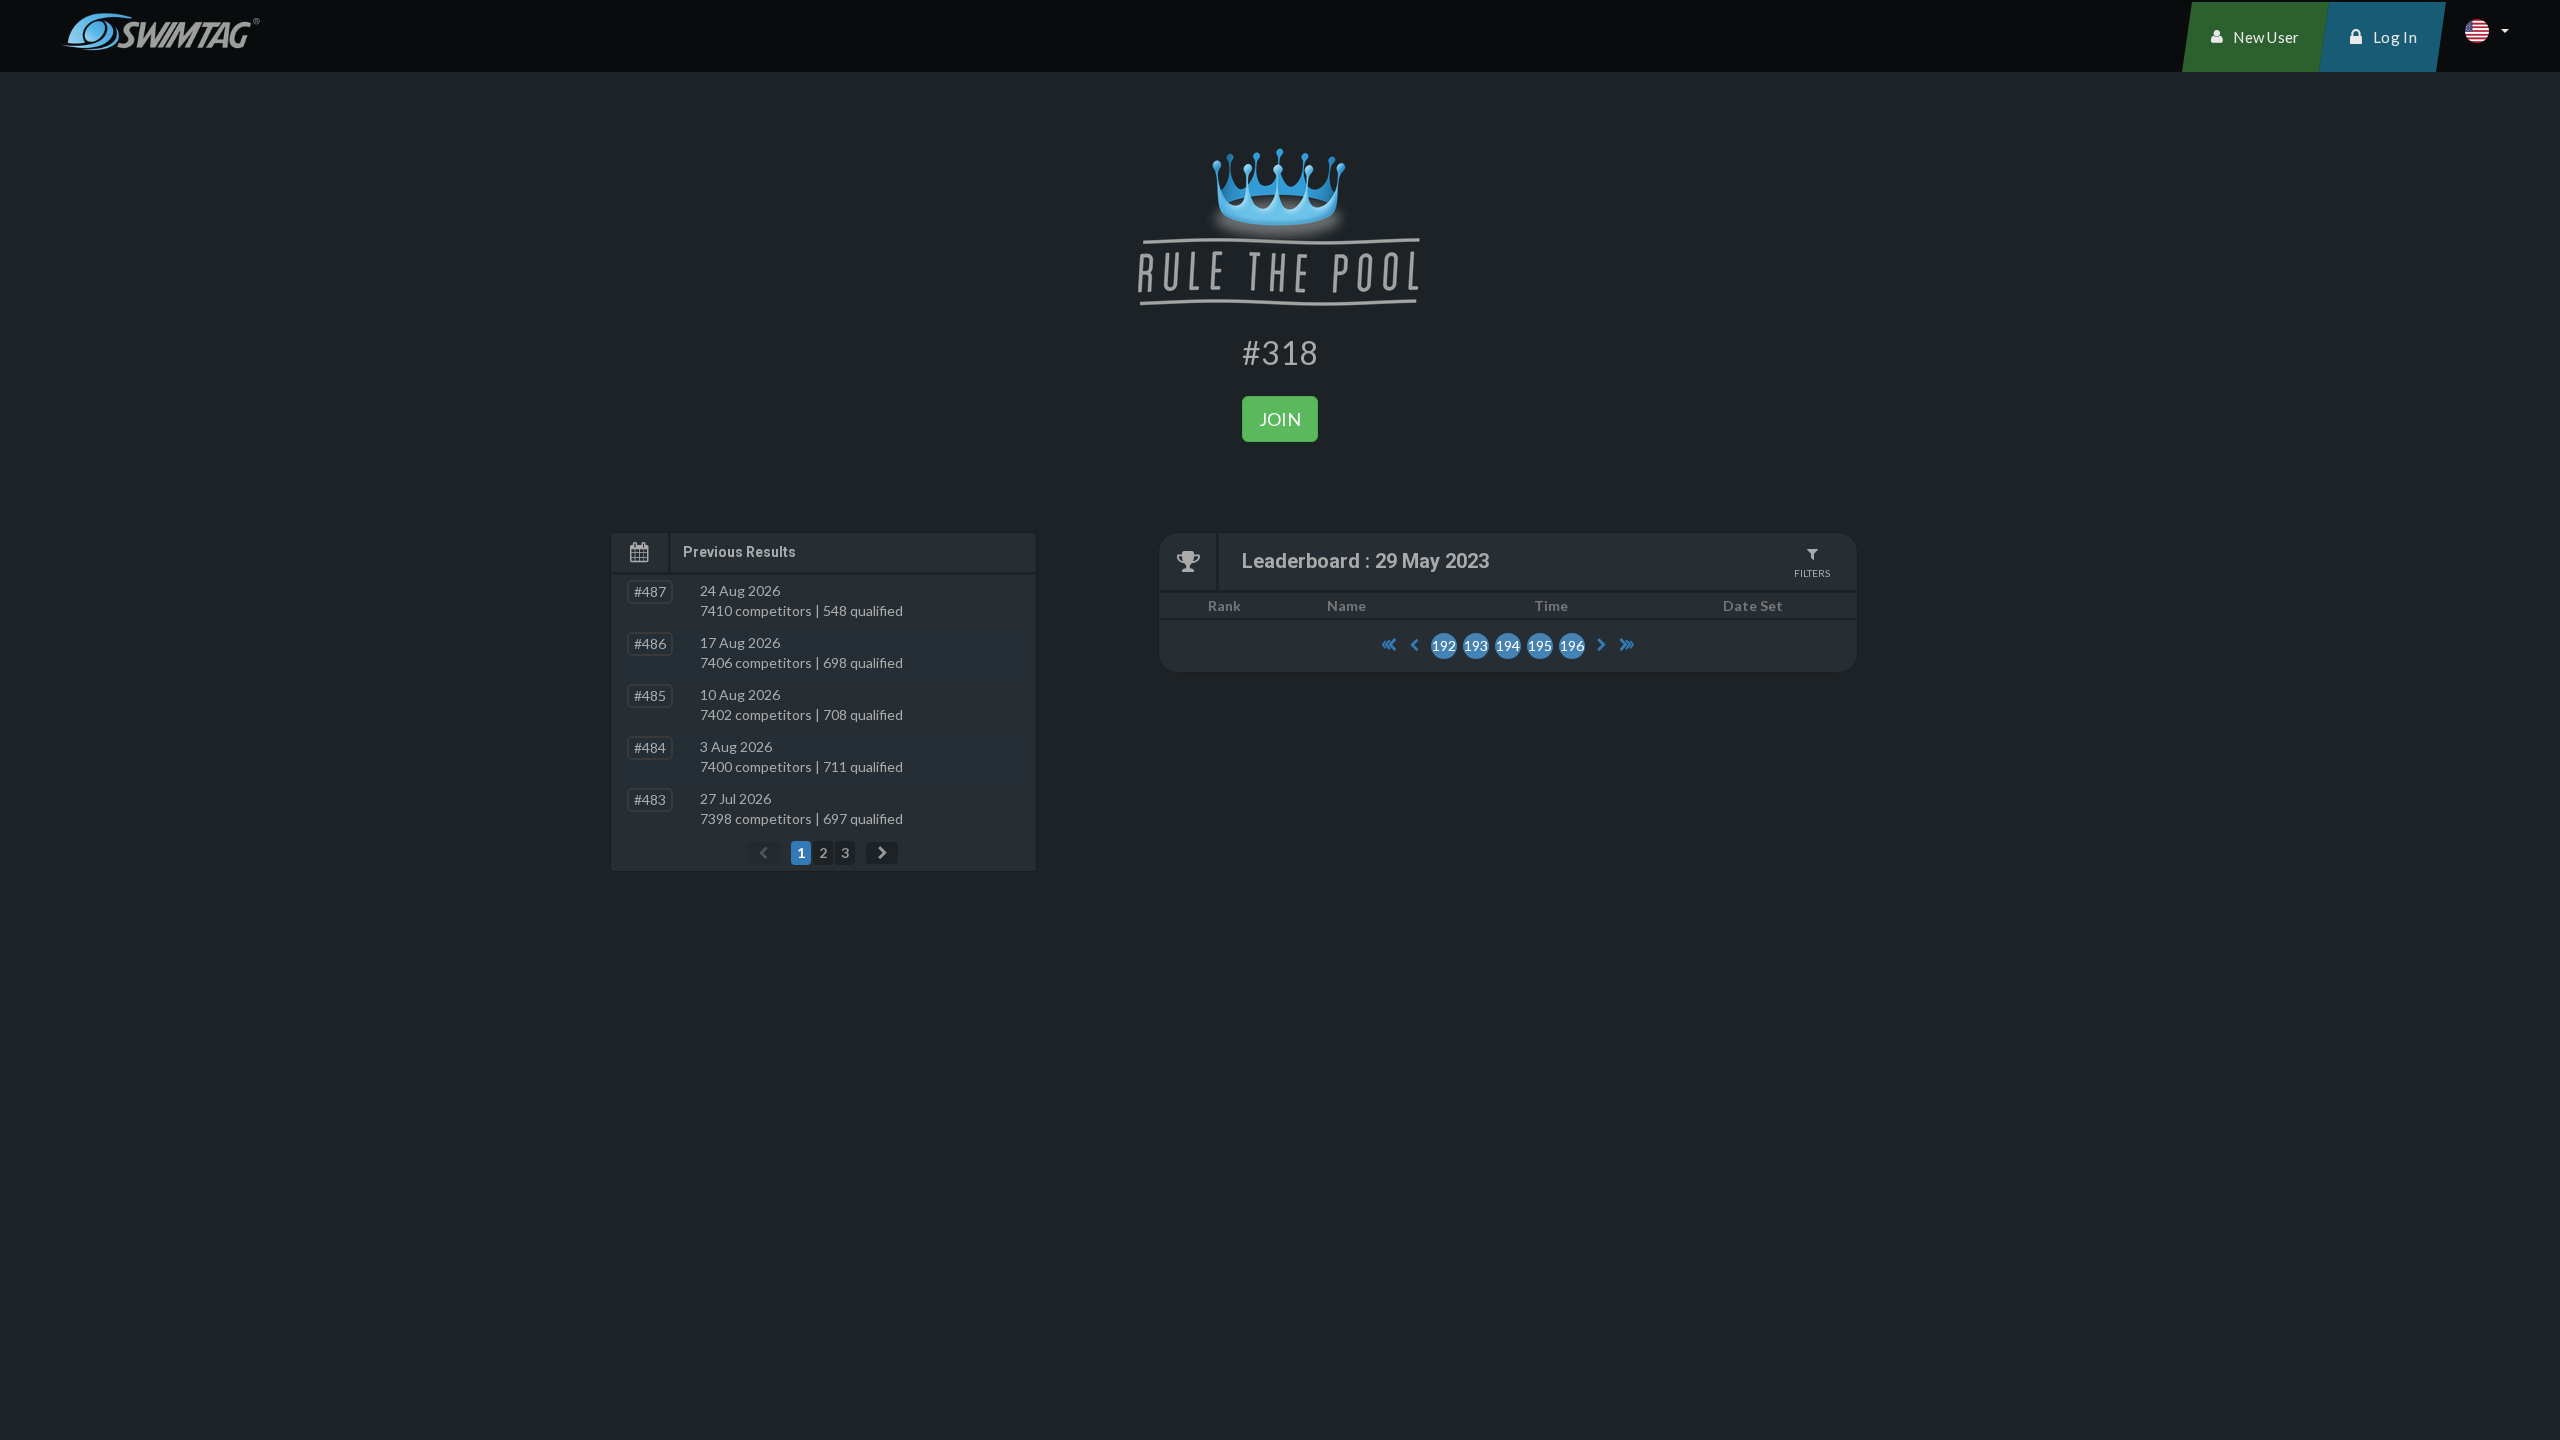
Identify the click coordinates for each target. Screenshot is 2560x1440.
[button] (2487, 31)
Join (1280, 419)
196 (1572, 645)
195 (1540, 645)
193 (1476, 645)
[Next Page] (882, 853)
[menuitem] (2255, 37)
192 (1444, 645)
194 (1508, 645)
